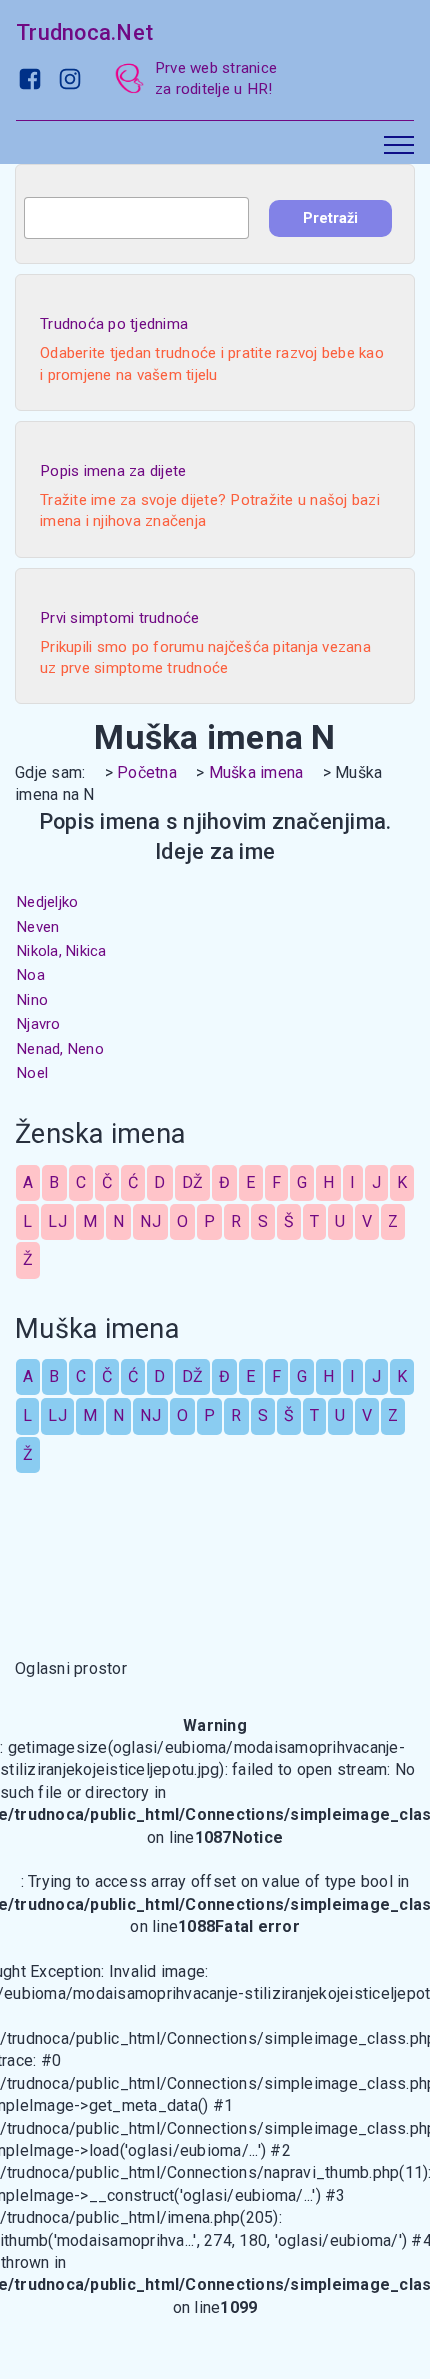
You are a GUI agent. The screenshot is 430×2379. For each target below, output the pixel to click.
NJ (150, 1221)
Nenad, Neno (60, 1049)
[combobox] (136, 218)
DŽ (193, 1182)
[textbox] (136, 218)
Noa (31, 975)
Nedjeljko (47, 902)
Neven (38, 927)
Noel (32, 1073)
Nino (32, 1000)
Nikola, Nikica (62, 951)
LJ (57, 1221)
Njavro (39, 1024)
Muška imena (256, 772)
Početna (147, 772)
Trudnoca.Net (84, 32)
